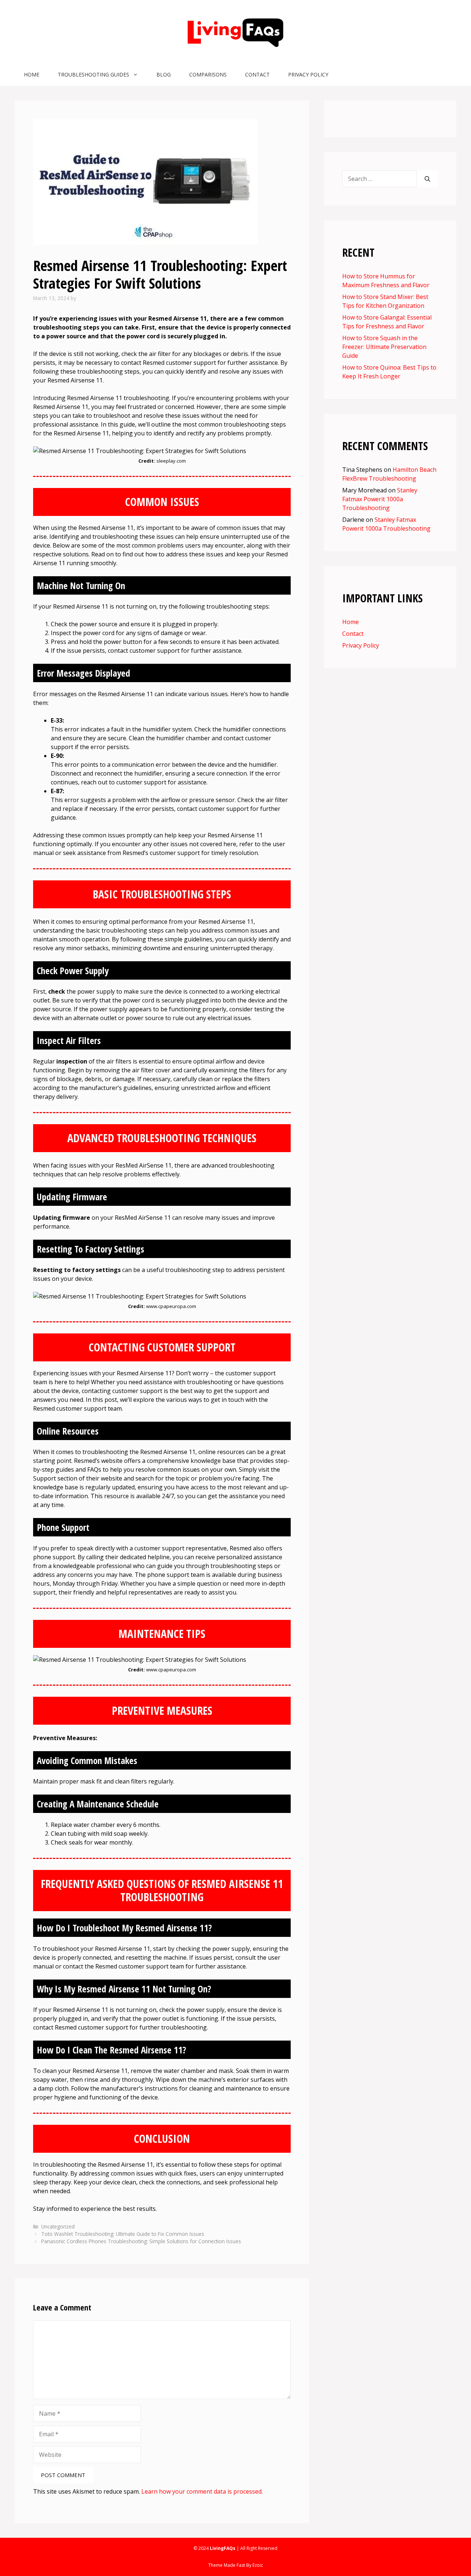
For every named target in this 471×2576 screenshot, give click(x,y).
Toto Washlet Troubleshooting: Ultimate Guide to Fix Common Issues (123, 2234)
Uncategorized (58, 2226)
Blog (164, 74)
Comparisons (208, 74)
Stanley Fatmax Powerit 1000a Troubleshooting (380, 499)
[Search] (427, 179)
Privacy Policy (308, 74)
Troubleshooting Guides (93, 74)
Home (32, 74)
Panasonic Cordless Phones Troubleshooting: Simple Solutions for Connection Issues (141, 2241)
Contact (257, 74)
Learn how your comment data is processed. (202, 2491)
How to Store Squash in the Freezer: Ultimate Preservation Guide (384, 347)
